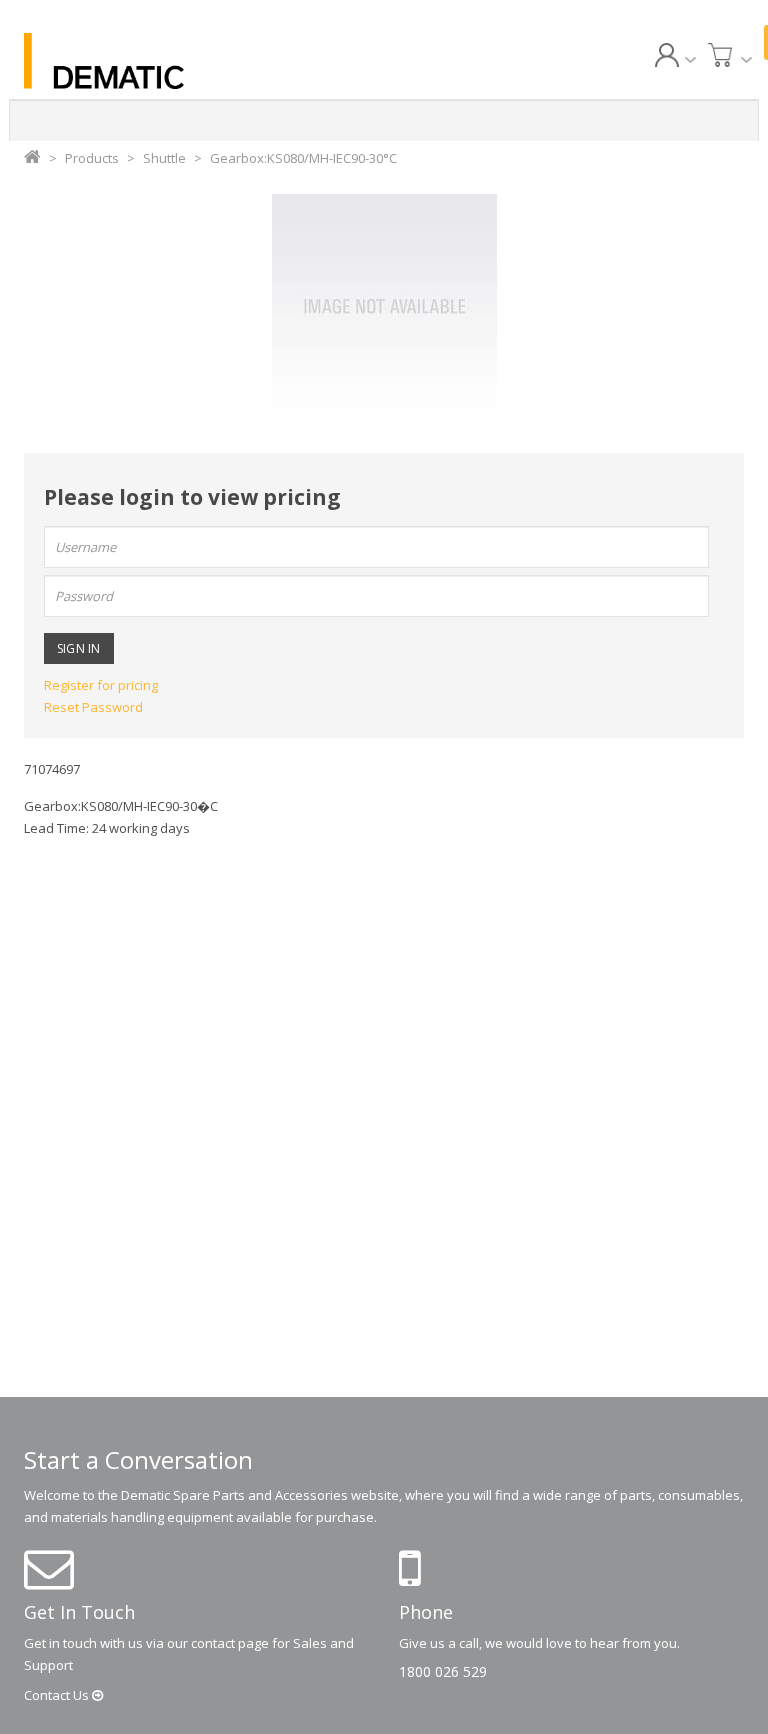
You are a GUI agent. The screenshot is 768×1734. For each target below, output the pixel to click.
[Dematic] (134, 61)
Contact (58, 1695)
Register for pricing (101, 685)
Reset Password (93, 707)
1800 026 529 (443, 1671)
